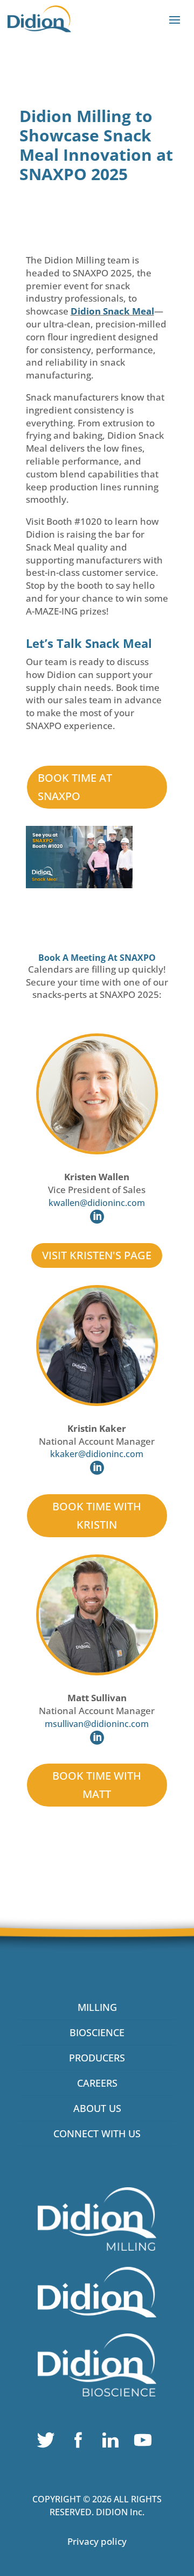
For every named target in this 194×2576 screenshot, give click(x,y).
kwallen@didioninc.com (97, 1203)
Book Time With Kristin (97, 1515)
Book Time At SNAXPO (75, 787)
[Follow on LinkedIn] (113, 2443)
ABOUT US (97, 2108)
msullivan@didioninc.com (97, 1724)
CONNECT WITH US (97, 2133)
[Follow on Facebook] (81, 2443)
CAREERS (97, 2083)
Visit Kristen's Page (97, 1255)
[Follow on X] (48, 2443)
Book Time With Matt (97, 1785)
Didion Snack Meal (112, 311)
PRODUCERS (97, 2058)
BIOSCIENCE (97, 2032)
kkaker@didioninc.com (97, 1454)
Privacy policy (97, 2541)
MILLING (97, 2007)
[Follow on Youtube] (145, 2443)
